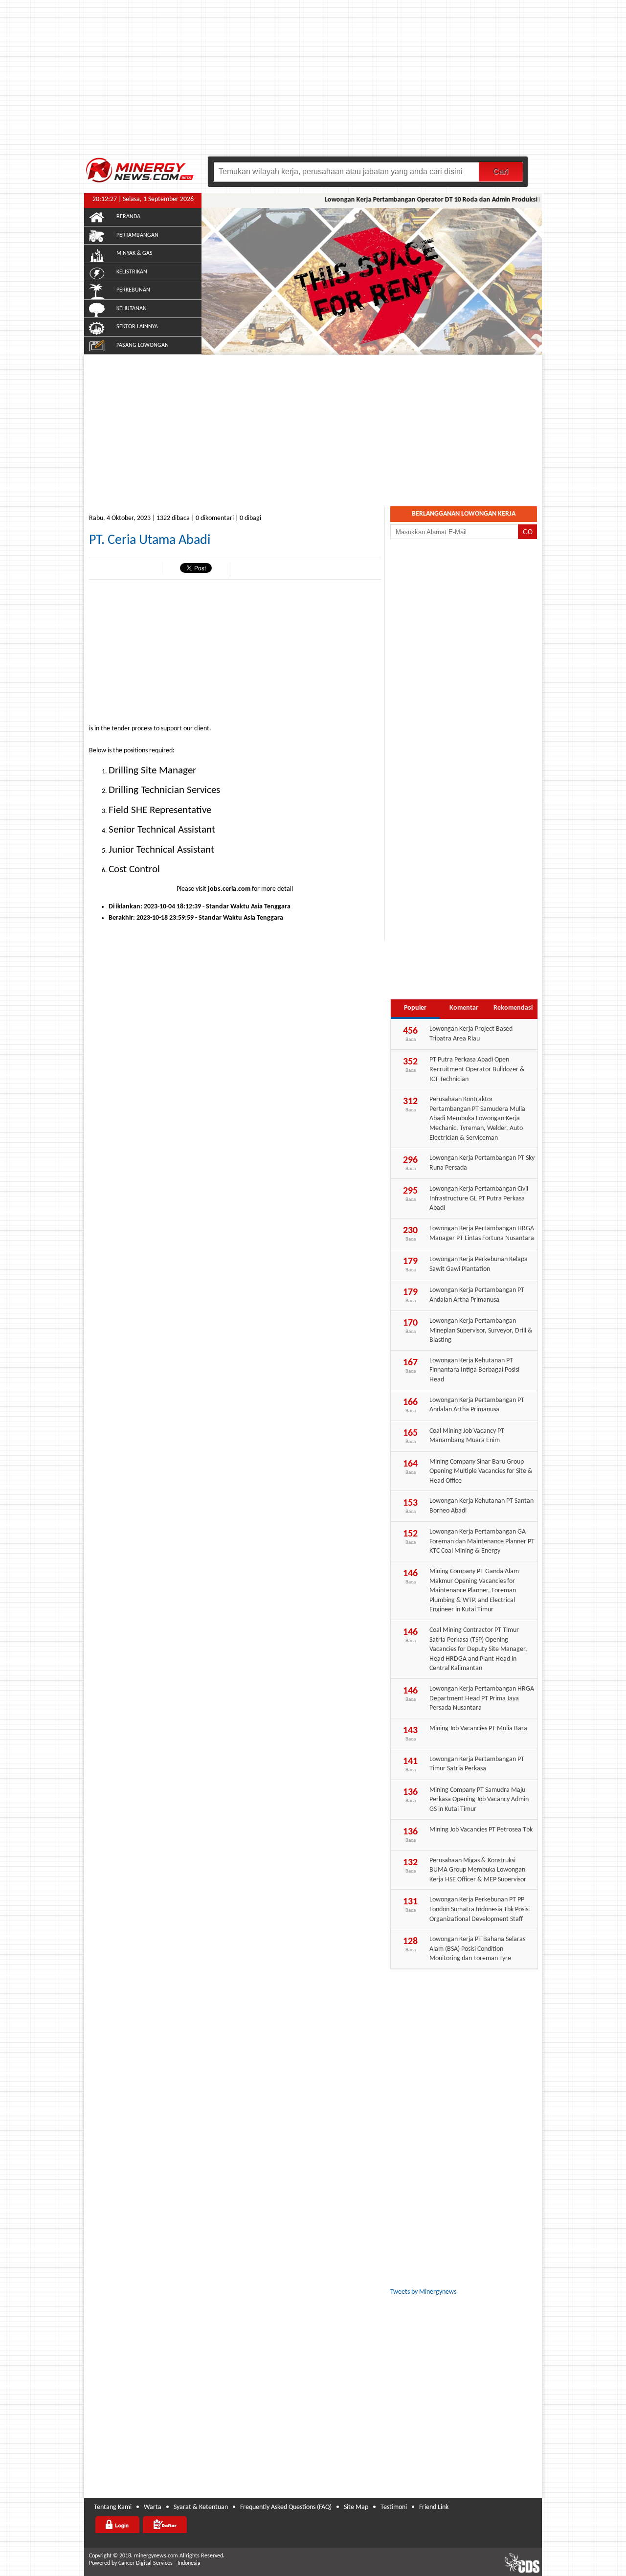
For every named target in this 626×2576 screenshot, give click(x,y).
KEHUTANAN (132, 309)
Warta (153, 2507)
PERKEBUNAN (133, 290)
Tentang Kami (113, 2507)
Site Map (356, 2507)
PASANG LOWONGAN (143, 345)
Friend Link (434, 2507)
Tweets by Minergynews (423, 2292)
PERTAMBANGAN (137, 235)
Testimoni (394, 2507)
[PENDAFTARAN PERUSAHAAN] (165, 2525)
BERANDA (128, 217)
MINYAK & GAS (134, 253)
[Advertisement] (313, 83)
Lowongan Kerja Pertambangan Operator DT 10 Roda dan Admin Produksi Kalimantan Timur (439, 200)
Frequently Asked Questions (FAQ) (286, 2507)
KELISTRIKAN (132, 272)
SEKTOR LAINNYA (137, 327)
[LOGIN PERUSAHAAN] (117, 2525)
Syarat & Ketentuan (201, 2507)
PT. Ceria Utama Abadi (150, 541)
